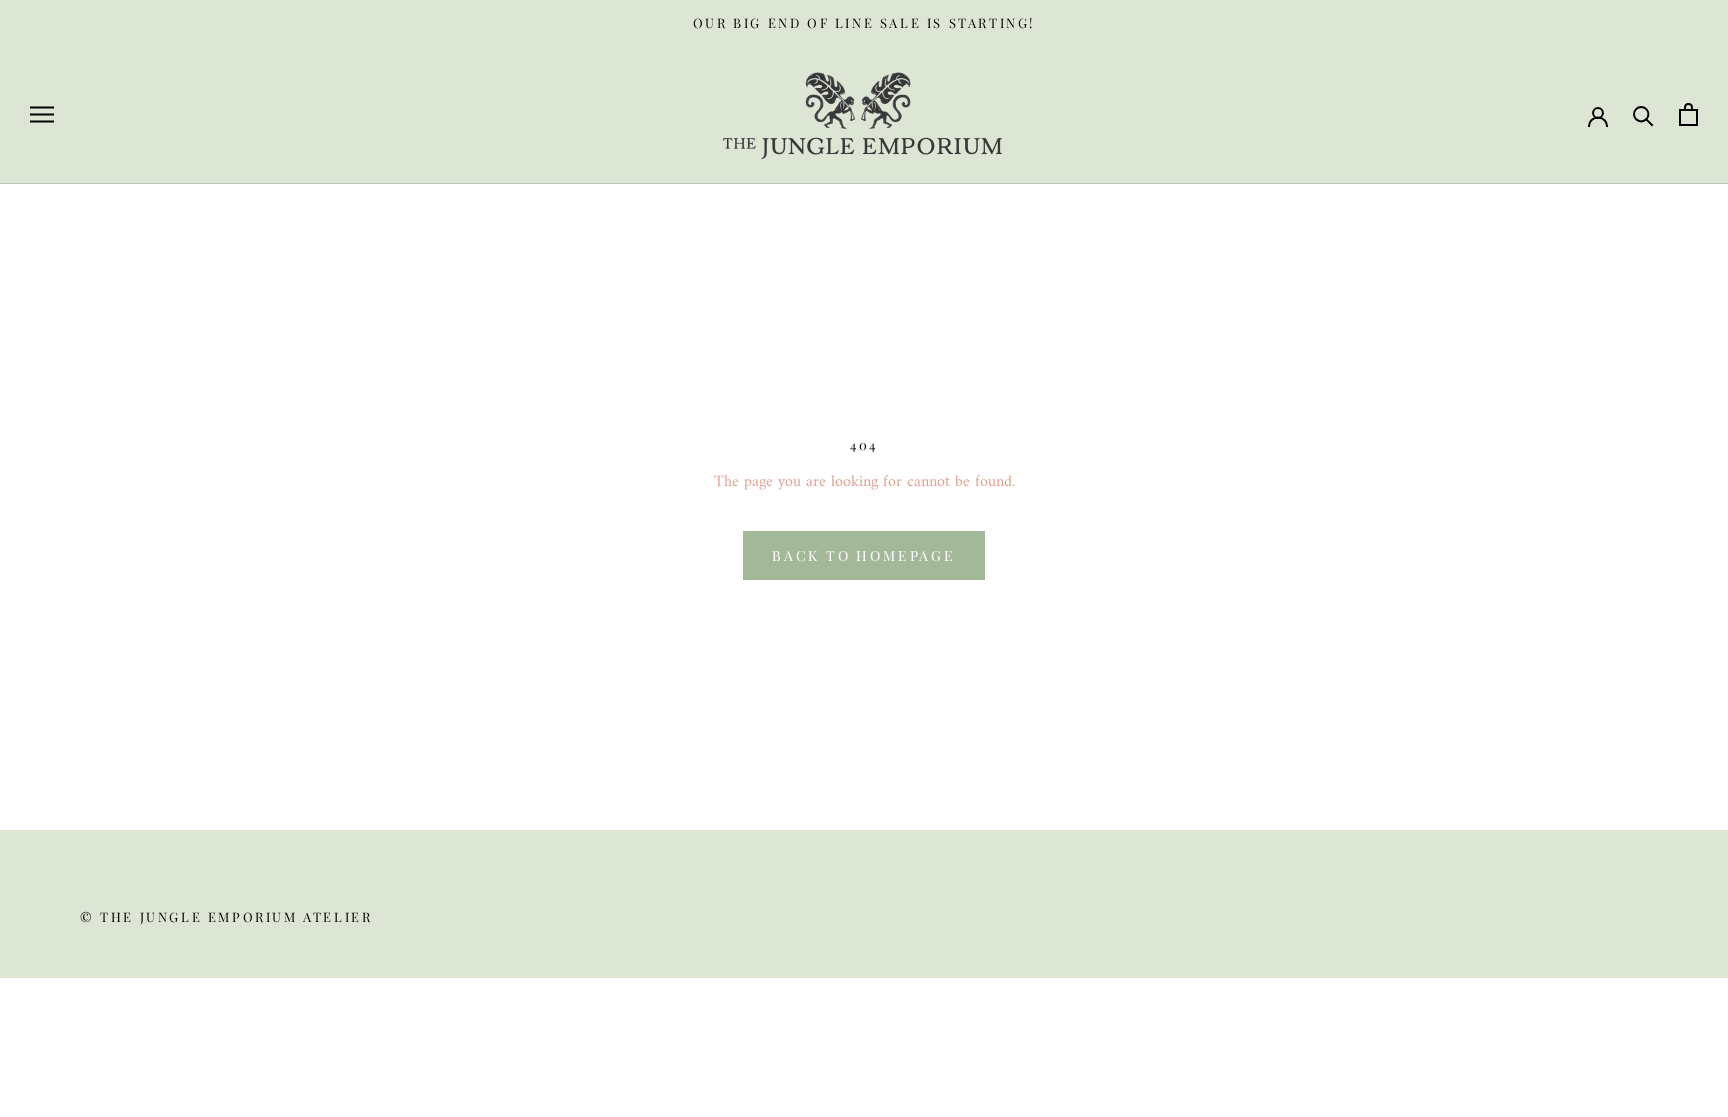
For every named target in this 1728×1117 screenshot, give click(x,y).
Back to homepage (864, 555)
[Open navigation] (42, 114)
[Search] (1643, 114)
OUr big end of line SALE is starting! (864, 22)
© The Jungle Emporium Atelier (226, 916)
